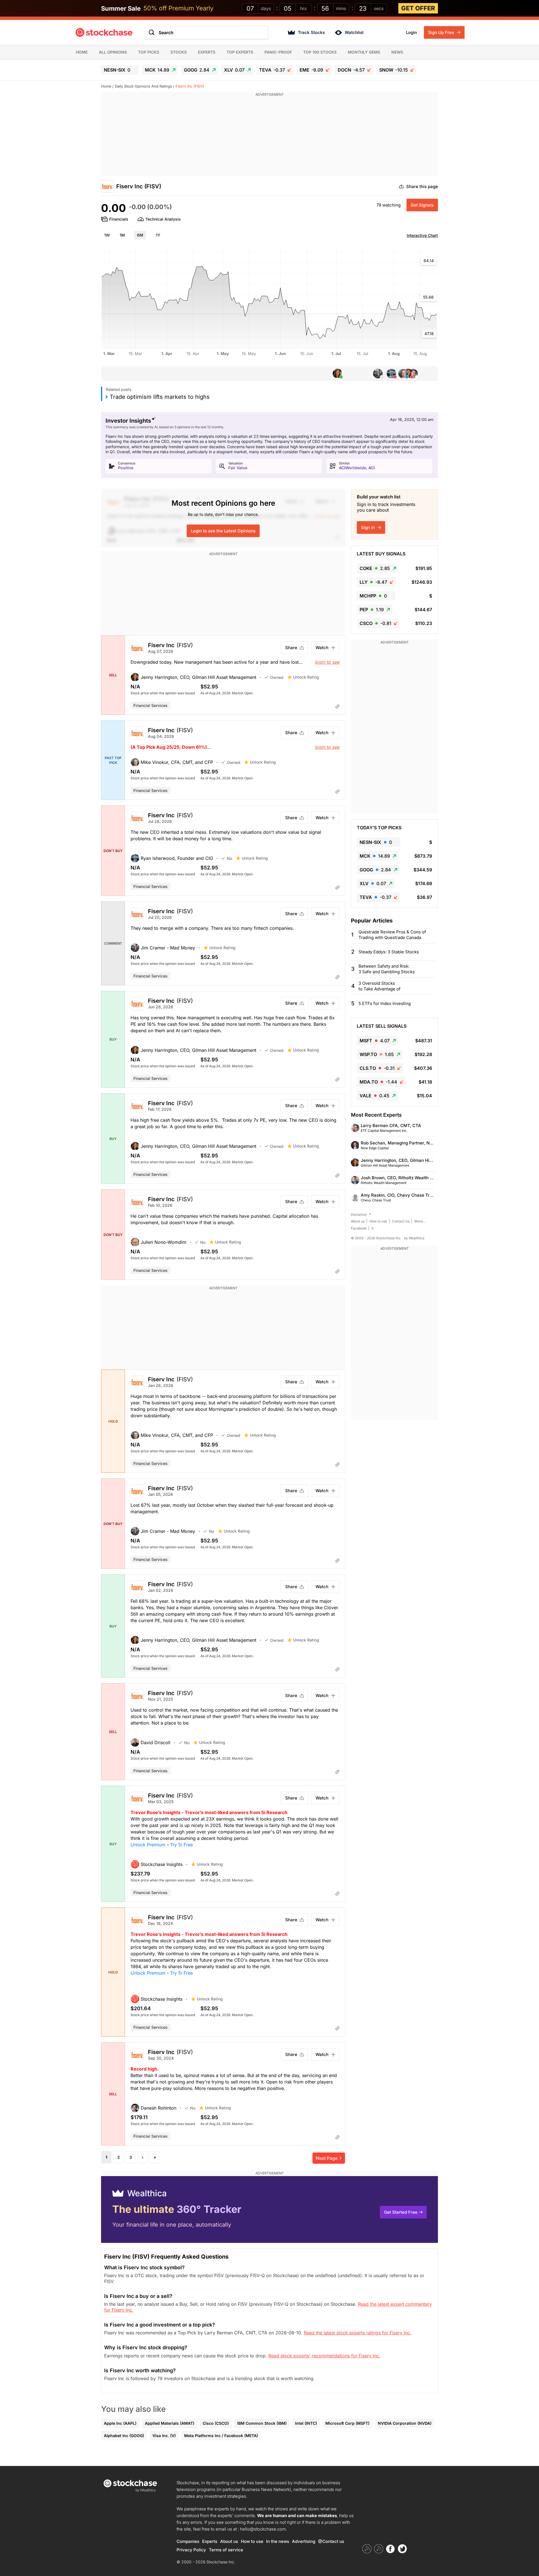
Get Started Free (401, 2212)
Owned (277, 677)
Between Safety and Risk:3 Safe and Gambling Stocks (387, 969)
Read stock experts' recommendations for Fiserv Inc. (324, 2356)
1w (107, 235)
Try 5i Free (181, 1845)
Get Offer (418, 8)
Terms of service (226, 2550)
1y (158, 235)
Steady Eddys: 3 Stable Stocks (389, 952)
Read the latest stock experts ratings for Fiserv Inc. (358, 2333)
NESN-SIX (117, 70)
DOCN (351, 70)
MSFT (375, 1041)
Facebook (359, 1228)
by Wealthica (414, 1238)
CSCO (375, 623)
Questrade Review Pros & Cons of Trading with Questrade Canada (392, 935)
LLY (373, 582)
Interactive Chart (422, 235)
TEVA (272, 70)
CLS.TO (377, 1068)
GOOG (197, 70)
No (229, 858)
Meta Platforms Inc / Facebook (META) (221, 2436)
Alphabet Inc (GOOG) (124, 2436)
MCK (157, 70)
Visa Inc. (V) (164, 2436)
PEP (372, 610)
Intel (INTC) (306, 2423)
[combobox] (207, 33)
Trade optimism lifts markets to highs (160, 397)
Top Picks (149, 52)
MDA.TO (378, 1082)
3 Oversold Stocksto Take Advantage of (380, 986)
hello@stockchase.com (263, 2529)
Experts (207, 52)
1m (122, 235)
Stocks (179, 52)
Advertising (304, 2541)
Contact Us (401, 1221)
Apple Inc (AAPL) (120, 2423)
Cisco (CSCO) (216, 2423)
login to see (327, 662)
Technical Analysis (163, 219)
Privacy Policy (191, 2550)
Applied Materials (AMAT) (170, 2423)
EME (311, 70)
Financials (119, 219)
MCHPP (373, 596)
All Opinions (113, 52)
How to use (378, 1221)
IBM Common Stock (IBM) (262, 2423)
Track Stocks (311, 32)
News (397, 52)
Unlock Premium (148, 1845)
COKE (375, 568)
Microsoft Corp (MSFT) (347, 2423)
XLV (234, 70)
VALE (374, 1096)
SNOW (394, 70)
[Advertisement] (269, 137)
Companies (188, 2541)
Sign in (368, 527)
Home (82, 52)
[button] (198, 677)
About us (358, 1221)
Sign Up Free (442, 32)
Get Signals (422, 205)
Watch (322, 648)
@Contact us (331, 2541)
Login (411, 32)
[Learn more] (337, 706)
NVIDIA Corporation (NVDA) (405, 2423)
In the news (278, 2541)
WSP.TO (377, 1054)
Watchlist (354, 32)
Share (291, 648)
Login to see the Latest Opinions (223, 531)
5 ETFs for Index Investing (385, 1003)
